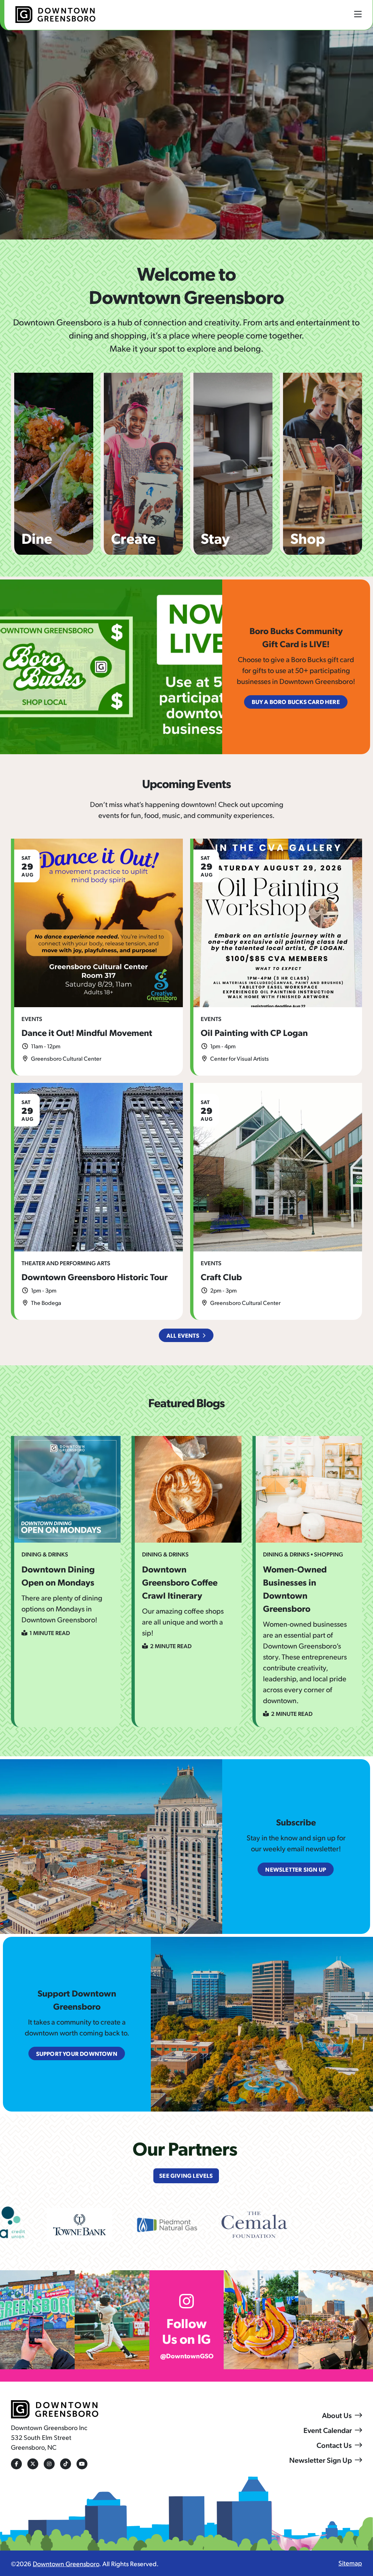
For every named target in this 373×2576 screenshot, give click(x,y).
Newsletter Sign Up (321, 2460)
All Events (183, 1335)
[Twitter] (33, 2464)
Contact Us (334, 2445)
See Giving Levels (186, 2175)
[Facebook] (16, 2464)
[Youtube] (82, 2464)
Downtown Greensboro (66, 2563)
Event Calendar (328, 2430)
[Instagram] (49, 2464)
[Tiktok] (66, 2464)
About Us (337, 2415)
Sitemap (350, 2563)
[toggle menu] (358, 14)
